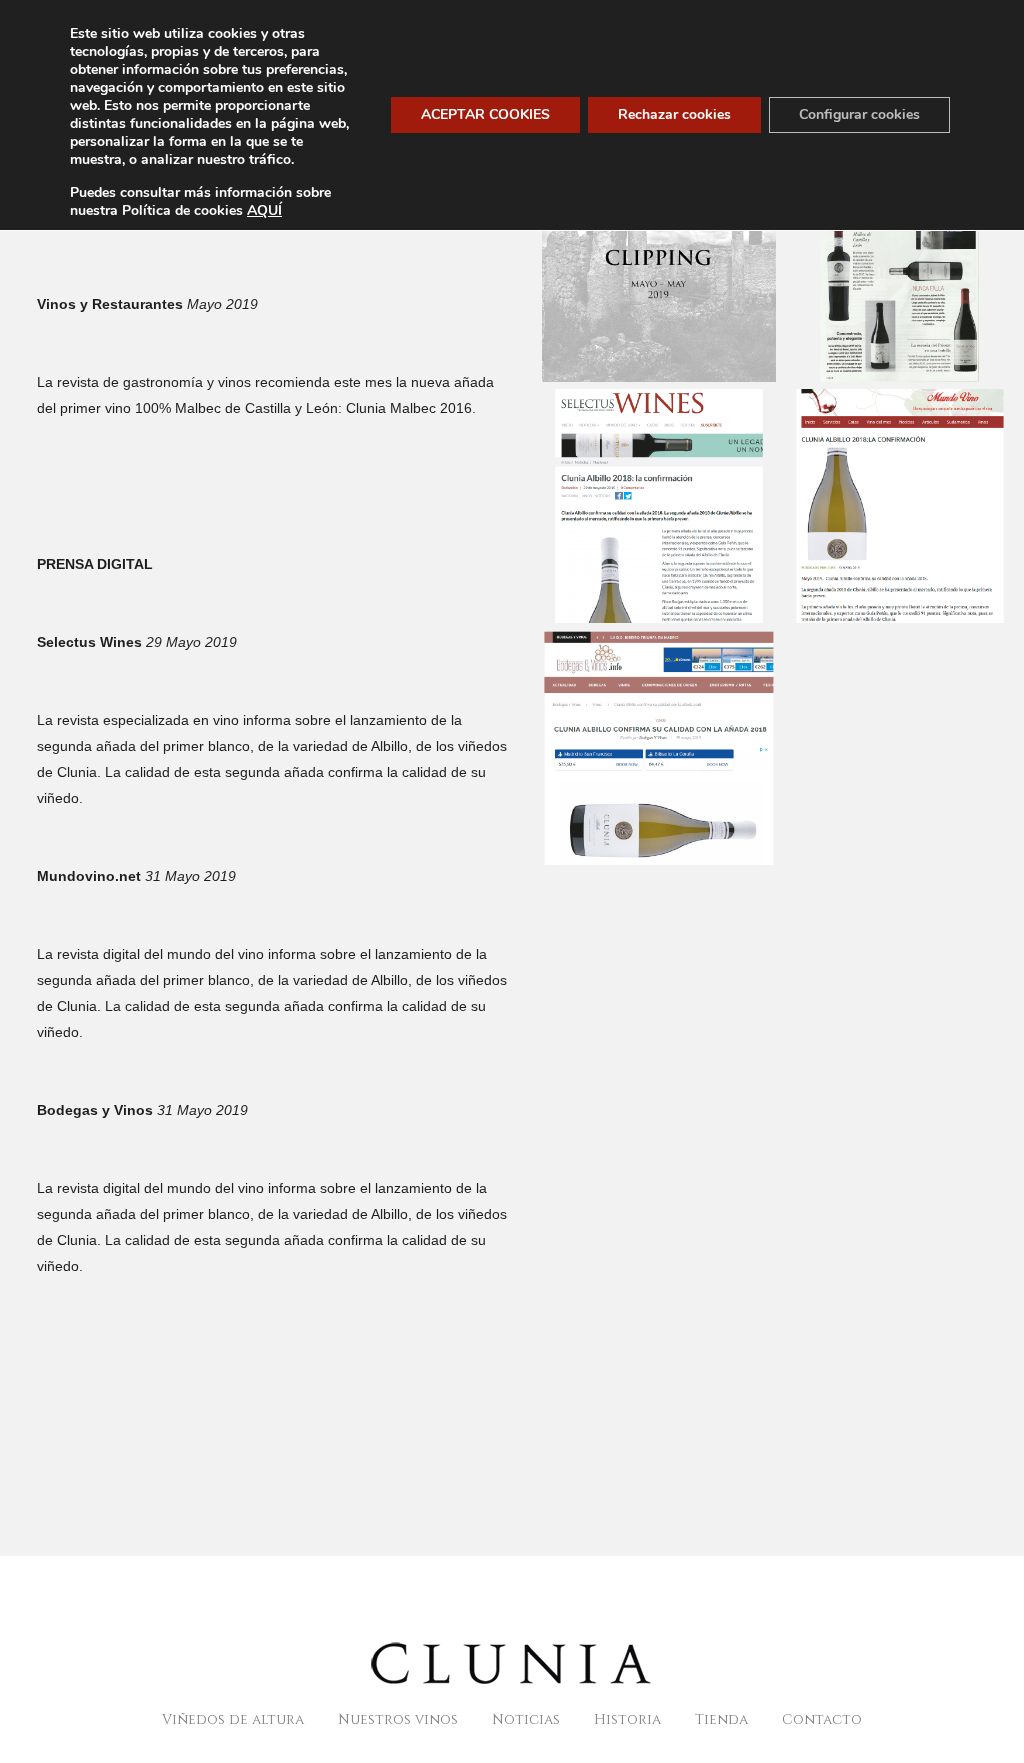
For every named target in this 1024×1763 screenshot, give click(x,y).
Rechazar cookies (674, 114)
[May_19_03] (870, 484)
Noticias (526, 1719)
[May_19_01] (870, 243)
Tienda (721, 1719)
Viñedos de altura (233, 1719)
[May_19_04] (629, 726)
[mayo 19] (629, 243)
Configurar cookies (859, 114)
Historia (627, 1719)
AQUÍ (264, 210)
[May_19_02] (629, 484)
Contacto (822, 1719)
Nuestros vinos (398, 1719)
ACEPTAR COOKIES (485, 114)
